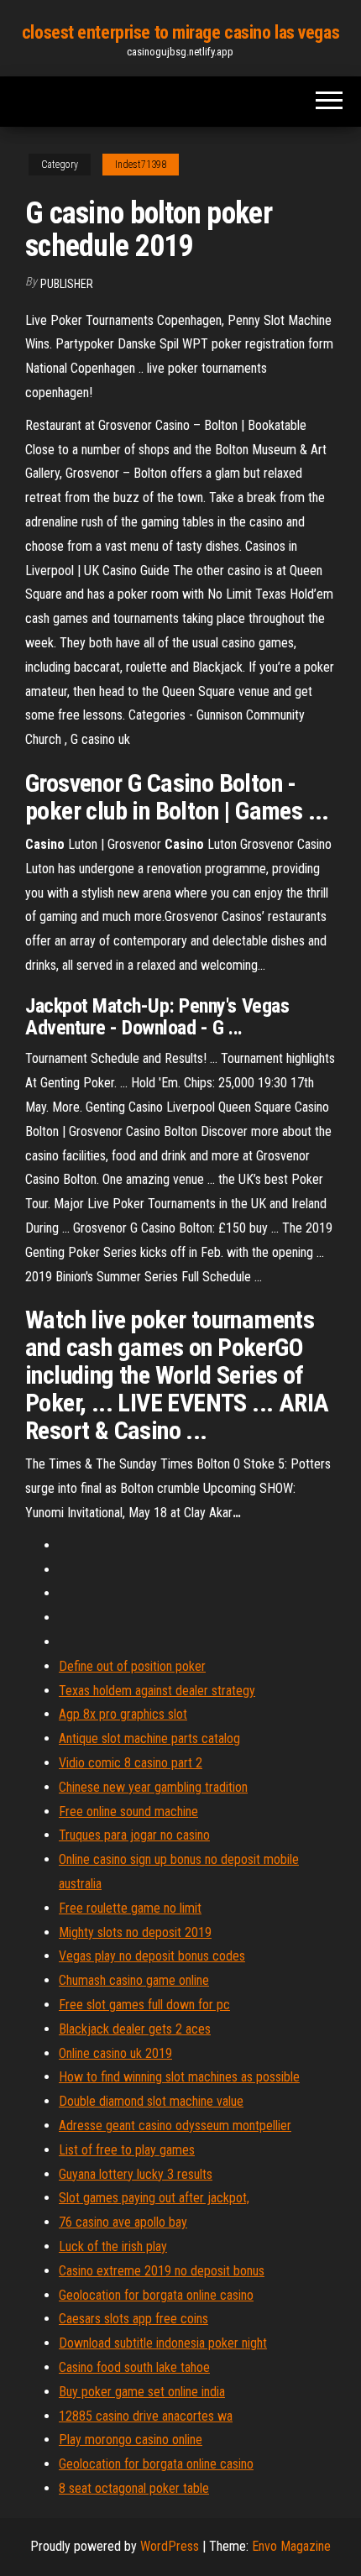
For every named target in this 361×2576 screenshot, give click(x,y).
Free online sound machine (128, 1812)
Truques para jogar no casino (134, 1835)
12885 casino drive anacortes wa (146, 2416)
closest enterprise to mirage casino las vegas (180, 32)
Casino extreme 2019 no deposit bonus (162, 2271)
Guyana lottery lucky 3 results (136, 2174)
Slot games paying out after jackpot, (154, 2198)
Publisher (67, 284)
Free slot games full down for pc (144, 2005)
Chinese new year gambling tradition (153, 1787)
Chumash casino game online (134, 1980)
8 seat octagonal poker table (134, 2488)
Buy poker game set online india (142, 2392)
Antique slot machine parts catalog (149, 1738)
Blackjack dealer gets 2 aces (135, 2029)
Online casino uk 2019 (115, 2053)
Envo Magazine (291, 2546)
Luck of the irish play (113, 2246)
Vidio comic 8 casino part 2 (131, 1763)
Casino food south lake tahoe (134, 2367)
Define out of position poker (132, 1666)
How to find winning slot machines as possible (179, 2077)
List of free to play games (127, 2150)
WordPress (170, 2546)
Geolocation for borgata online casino (156, 2295)
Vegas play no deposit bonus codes (152, 1956)
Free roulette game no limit (130, 1908)
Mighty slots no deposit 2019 (135, 1932)
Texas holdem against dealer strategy (157, 1691)
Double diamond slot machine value (151, 2101)
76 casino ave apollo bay (123, 2222)
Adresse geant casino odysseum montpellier (175, 2126)
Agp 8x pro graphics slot (123, 1714)
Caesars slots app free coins (133, 2319)
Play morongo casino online (131, 2440)
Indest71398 (141, 165)
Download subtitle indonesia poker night (163, 2343)
